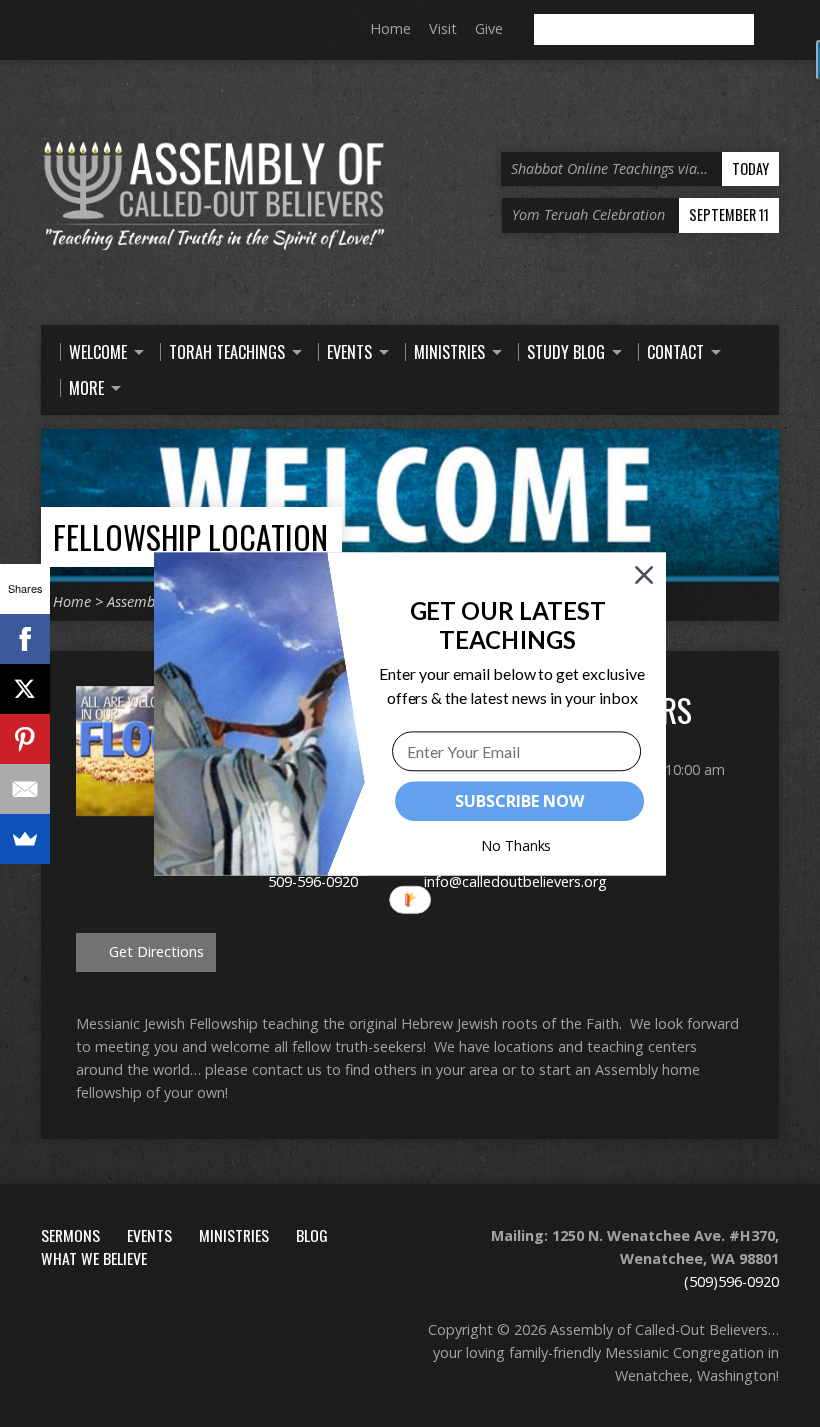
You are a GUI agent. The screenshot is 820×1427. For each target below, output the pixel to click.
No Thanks (516, 845)
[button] (507, 624)
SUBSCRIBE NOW (519, 801)
